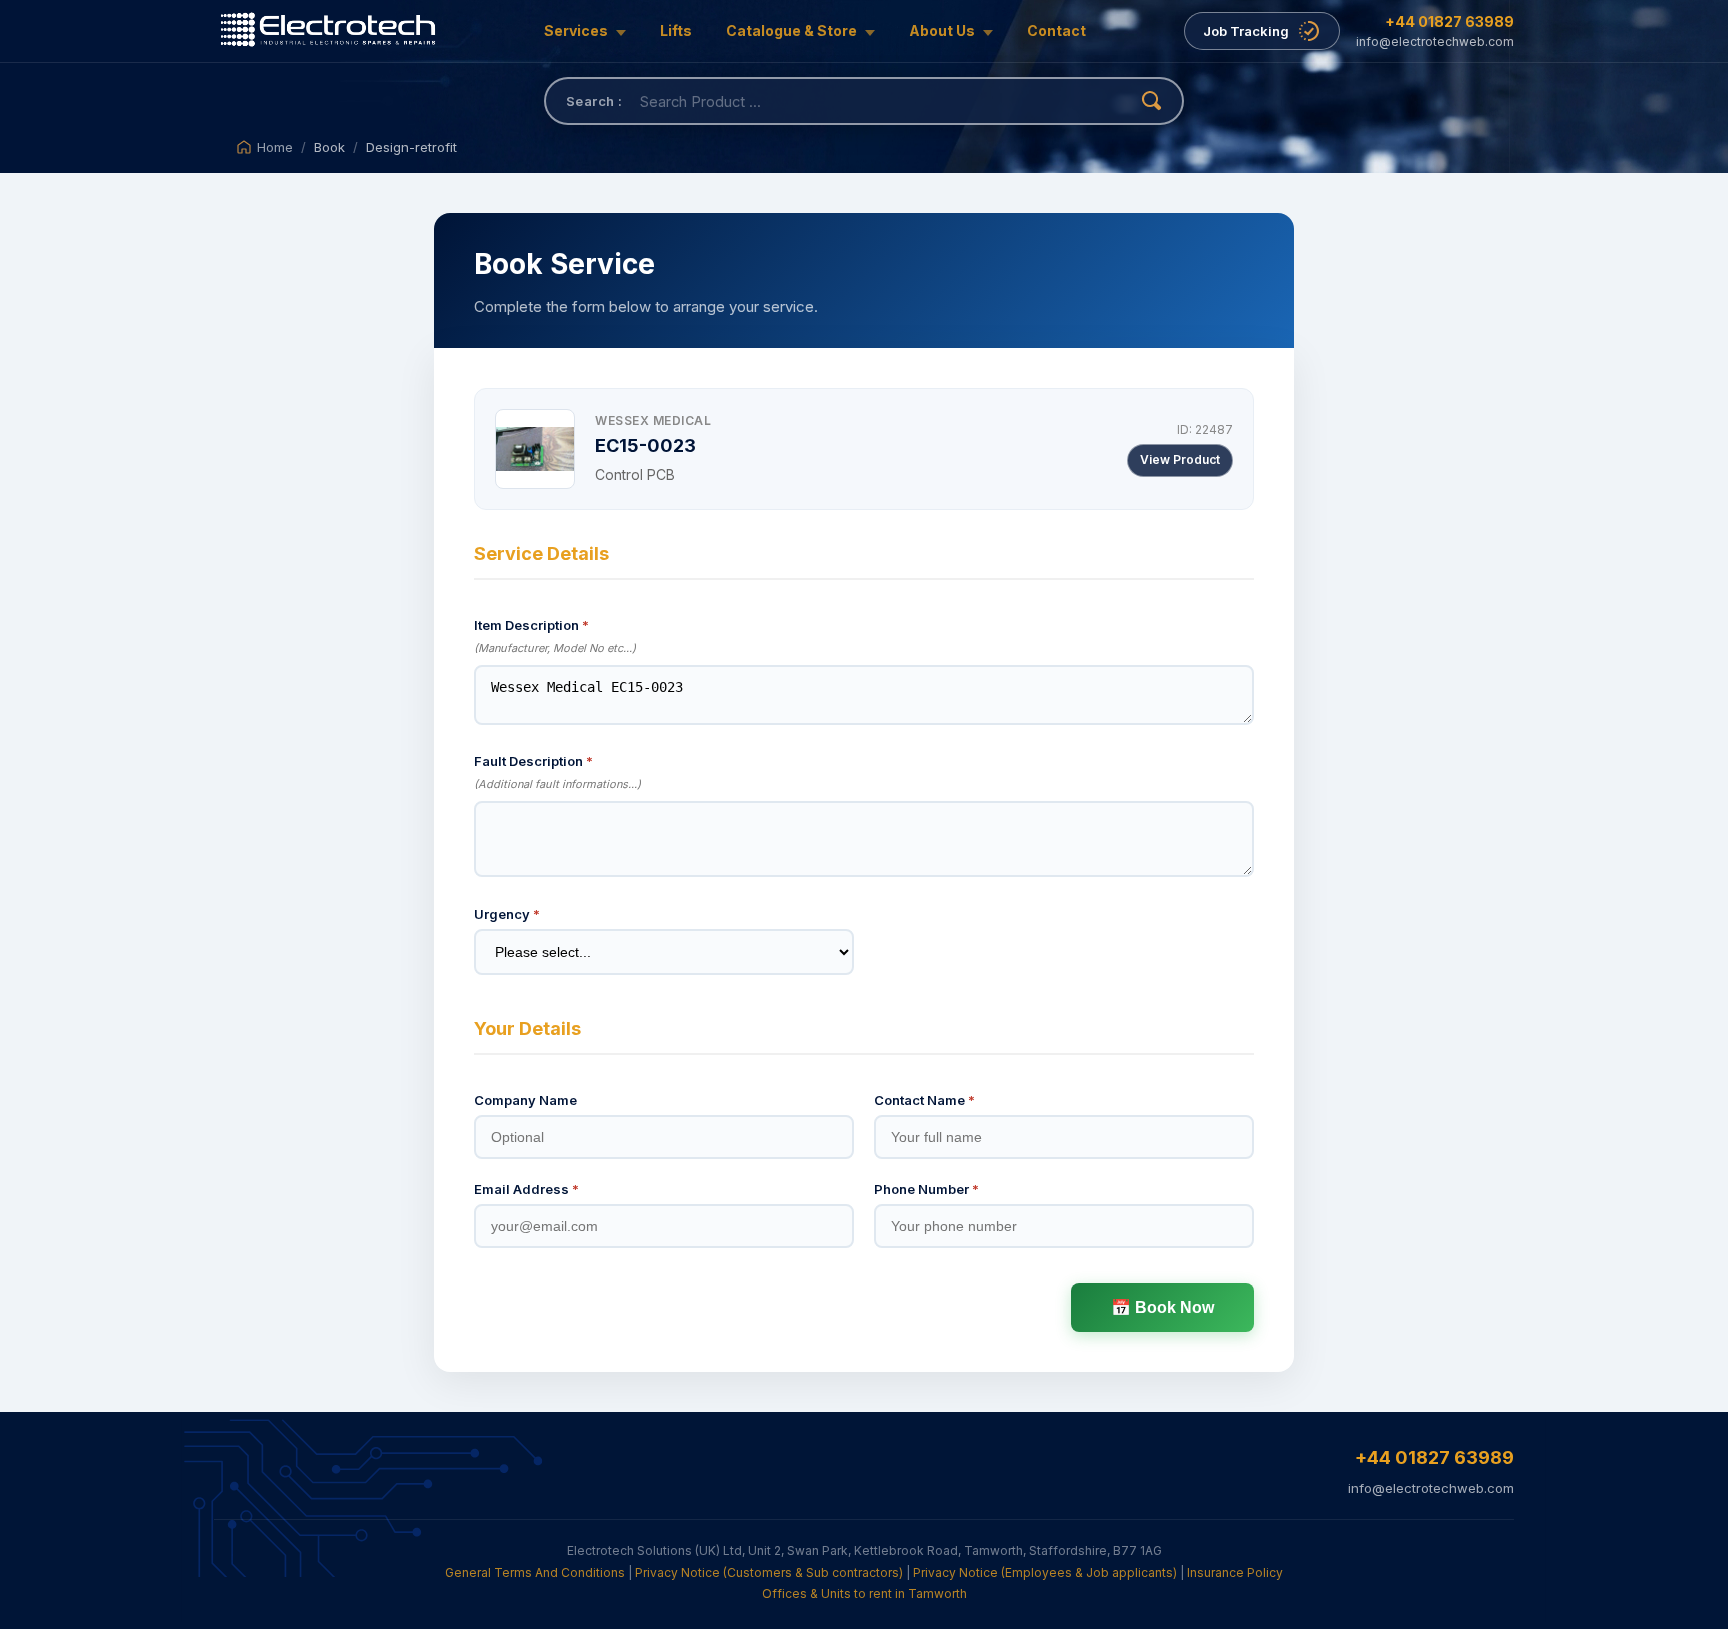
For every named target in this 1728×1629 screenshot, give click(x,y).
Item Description (531, 625)
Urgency (507, 914)
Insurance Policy (1235, 1572)
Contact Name (924, 1100)
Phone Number (926, 1189)
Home (275, 147)
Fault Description (533, 761)
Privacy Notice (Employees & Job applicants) (1045, 1572)
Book (329, 147)
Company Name (525, 1100)
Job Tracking (1246, 31)
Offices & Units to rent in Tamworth (864, 1593)
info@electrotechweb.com (1435, 41)
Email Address (526, 1189)
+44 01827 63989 (1449, 21)
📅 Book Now (1162, 1307)
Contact (1056, 30)
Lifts (676, 30)
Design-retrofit (411, 147)
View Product (1180, 459)
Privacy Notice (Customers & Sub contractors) (769, 1572)
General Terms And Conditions (535, 1572)
